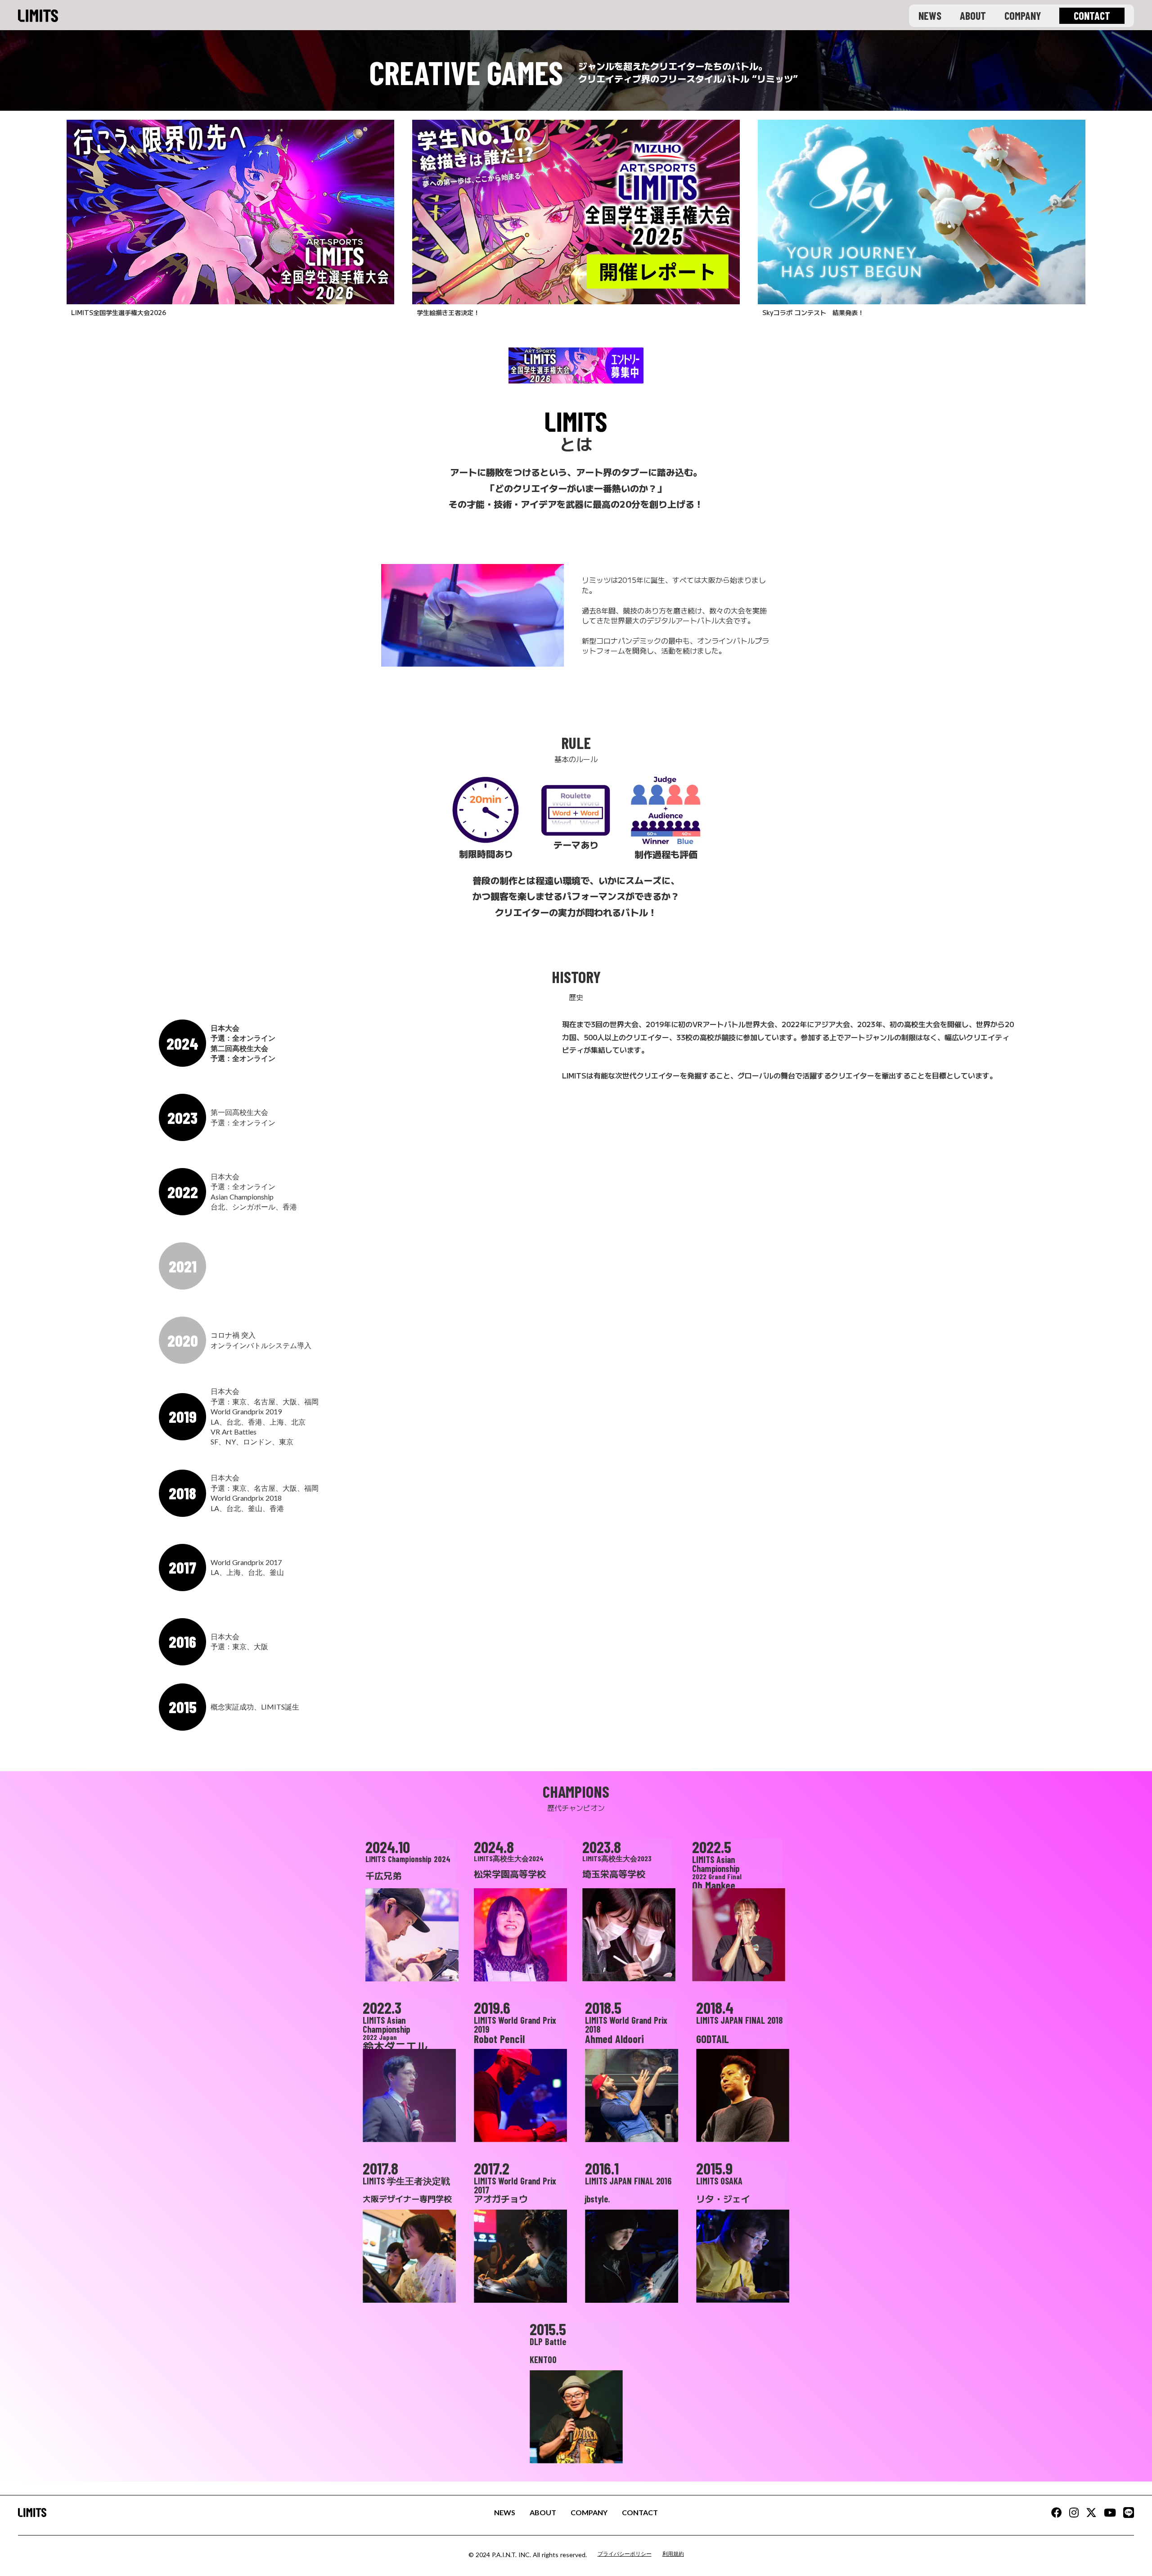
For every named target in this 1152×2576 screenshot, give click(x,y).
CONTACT (640, 2512)
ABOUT (973, 16)
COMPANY (1023, 16)
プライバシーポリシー (625, 2554)
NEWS (930, 16)
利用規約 (673, 2554)
